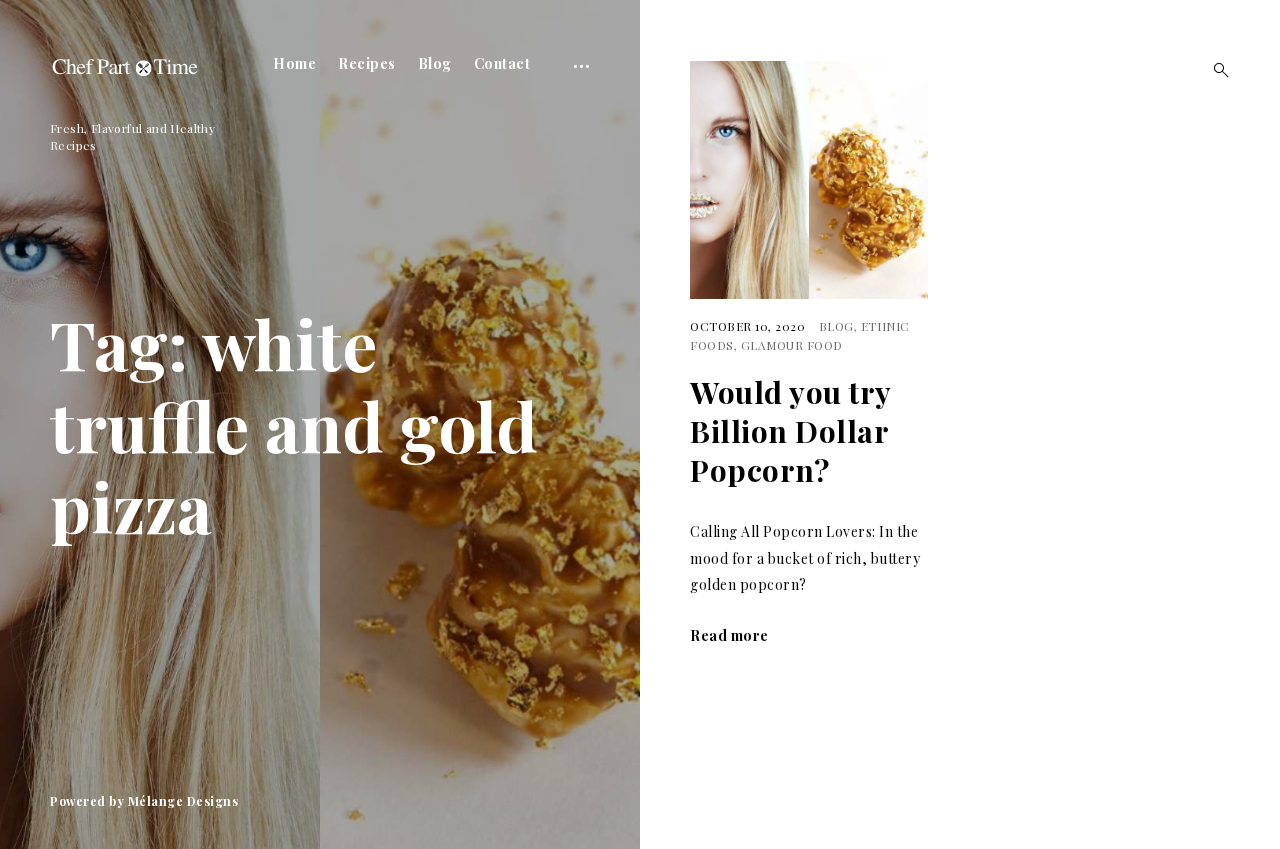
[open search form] (1215, 70)
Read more (729, 635)
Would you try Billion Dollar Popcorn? (790, 431)
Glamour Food (792, 345)
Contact (502, 63)
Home (294, 63)
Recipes (367, 63)
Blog (435, 63)
